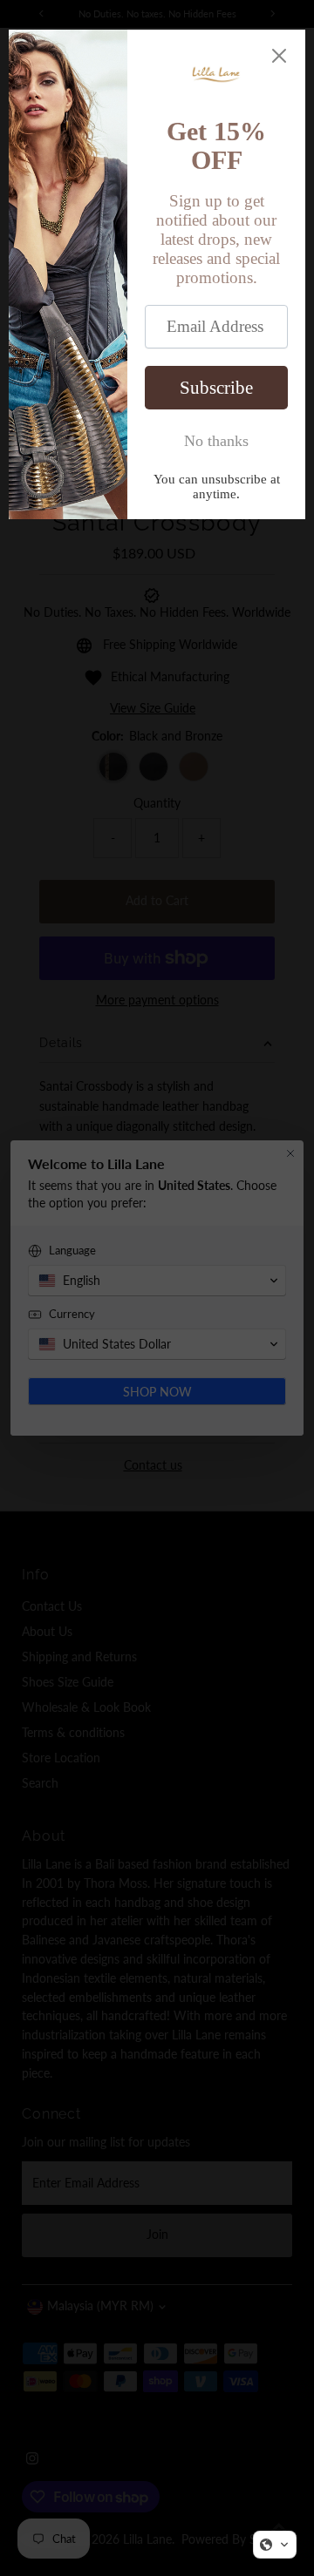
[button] (275, 2545)
